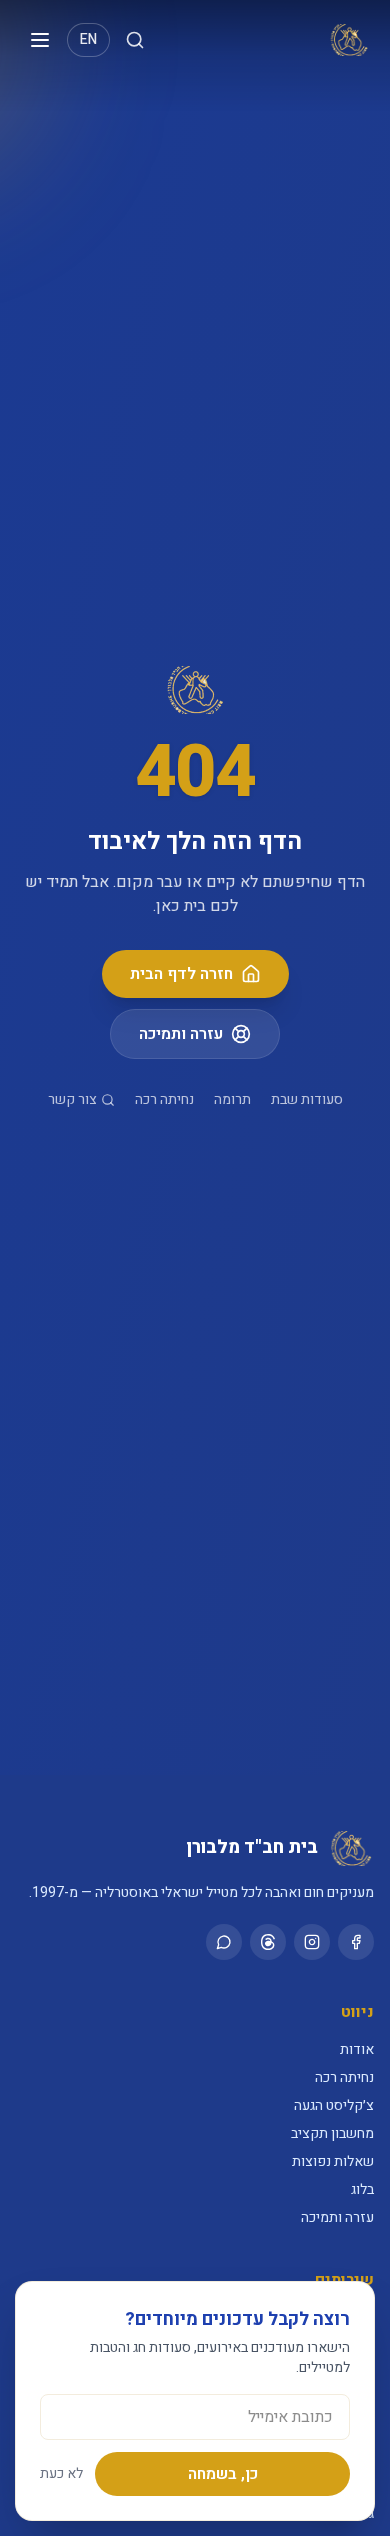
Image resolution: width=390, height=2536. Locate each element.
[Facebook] (356, 1942)
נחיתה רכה (164, 1100)
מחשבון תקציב (332, 2133)
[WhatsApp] (224, 1942)
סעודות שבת (307, 1100)
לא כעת (61, 2474)
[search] (135, 40)
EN (88, 39)
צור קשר (72, 1100)
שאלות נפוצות (333, 2161)
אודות (357, 2049)
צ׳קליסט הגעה (334, 2105)
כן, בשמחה (223, 2474)
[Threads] (268, 1942)
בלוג (362, 2189)
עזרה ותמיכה (181, 1034)
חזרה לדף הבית (181, 974)
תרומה (232, 1100)
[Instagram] (312, 1942)
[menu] (40, 40)
